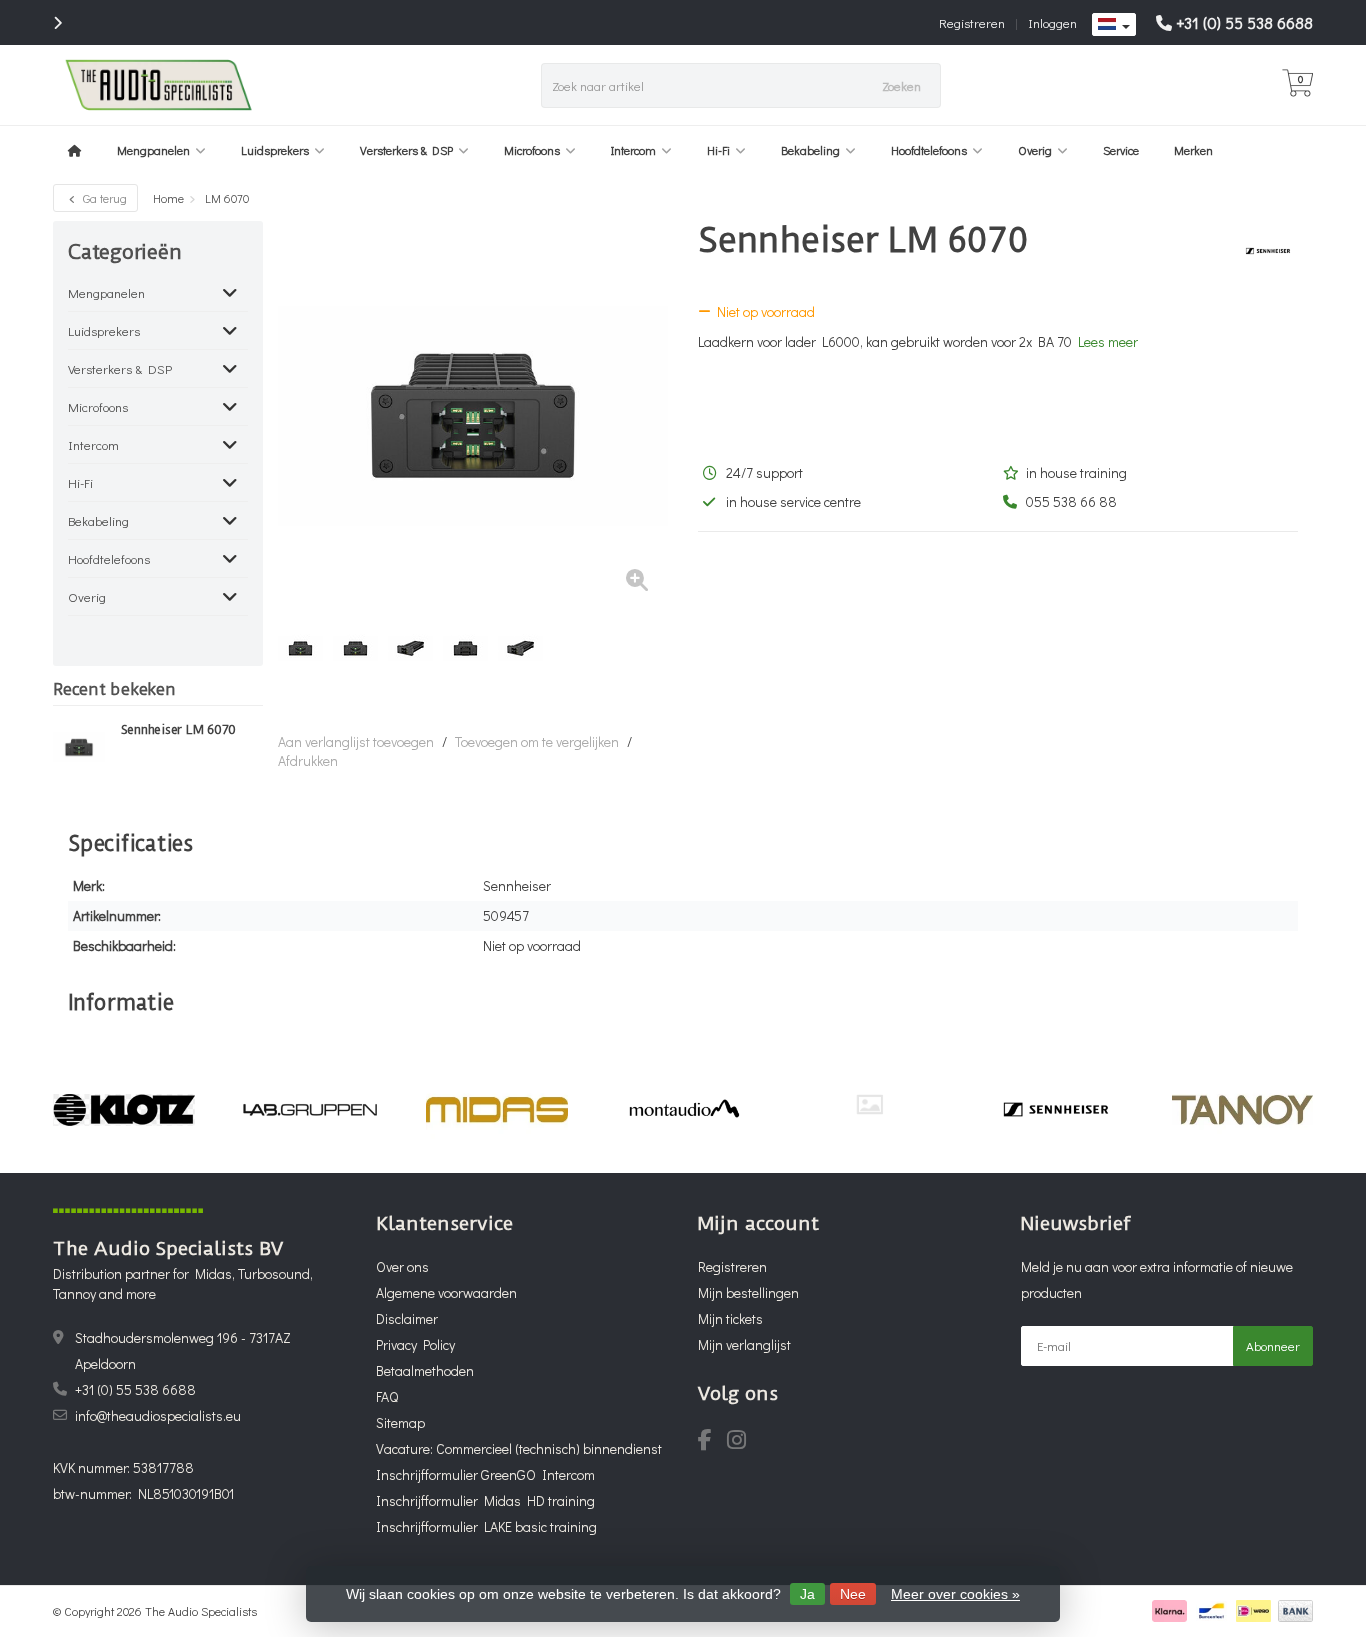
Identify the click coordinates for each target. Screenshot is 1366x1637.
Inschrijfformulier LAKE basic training (486, 1526)
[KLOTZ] (123, 1110)
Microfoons (532, 150)
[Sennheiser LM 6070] (79, 747)
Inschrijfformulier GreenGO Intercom (485, 1474)
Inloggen (1052, 22)
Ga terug (103, 198)
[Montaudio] (683, 1110)
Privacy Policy (415, 1344)
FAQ (387, 1396)
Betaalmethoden (425, 1370)
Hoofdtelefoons (929, 150)
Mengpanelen (153, 150)
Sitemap (400, 1422)
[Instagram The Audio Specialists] (742, 1442)
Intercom (633, 150)
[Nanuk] (869, 1104)
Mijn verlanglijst (744, 1344)
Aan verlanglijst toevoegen (356, 741)
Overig (1035, 150)
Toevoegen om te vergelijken (537, 741)
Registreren (972, 22)
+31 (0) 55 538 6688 (1244, 22)
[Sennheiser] (1260, 251)
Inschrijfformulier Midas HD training (485, 1500)
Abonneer (1273, 1345)
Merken (1193, 150)
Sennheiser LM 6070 (179, 730)
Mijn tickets (730, 1318)
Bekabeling (810, 150)
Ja (807, 1594)
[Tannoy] (1242, 1110)
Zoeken (901, 85)
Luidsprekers (275, 150)
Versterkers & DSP (406, 150)
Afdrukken (308, 760)
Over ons (402, 1266)
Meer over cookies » (955, 1594)
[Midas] (496, 1110)
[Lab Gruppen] (310, 1110)
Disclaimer (407, 1318)
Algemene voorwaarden (446, 1292)
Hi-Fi (718, 150)
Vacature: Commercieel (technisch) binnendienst (519, 1448)
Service (1121, 150)
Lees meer (1108, 341)
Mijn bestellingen (748, 1292)
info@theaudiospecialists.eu (158, 1415)
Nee (853, 1594)
